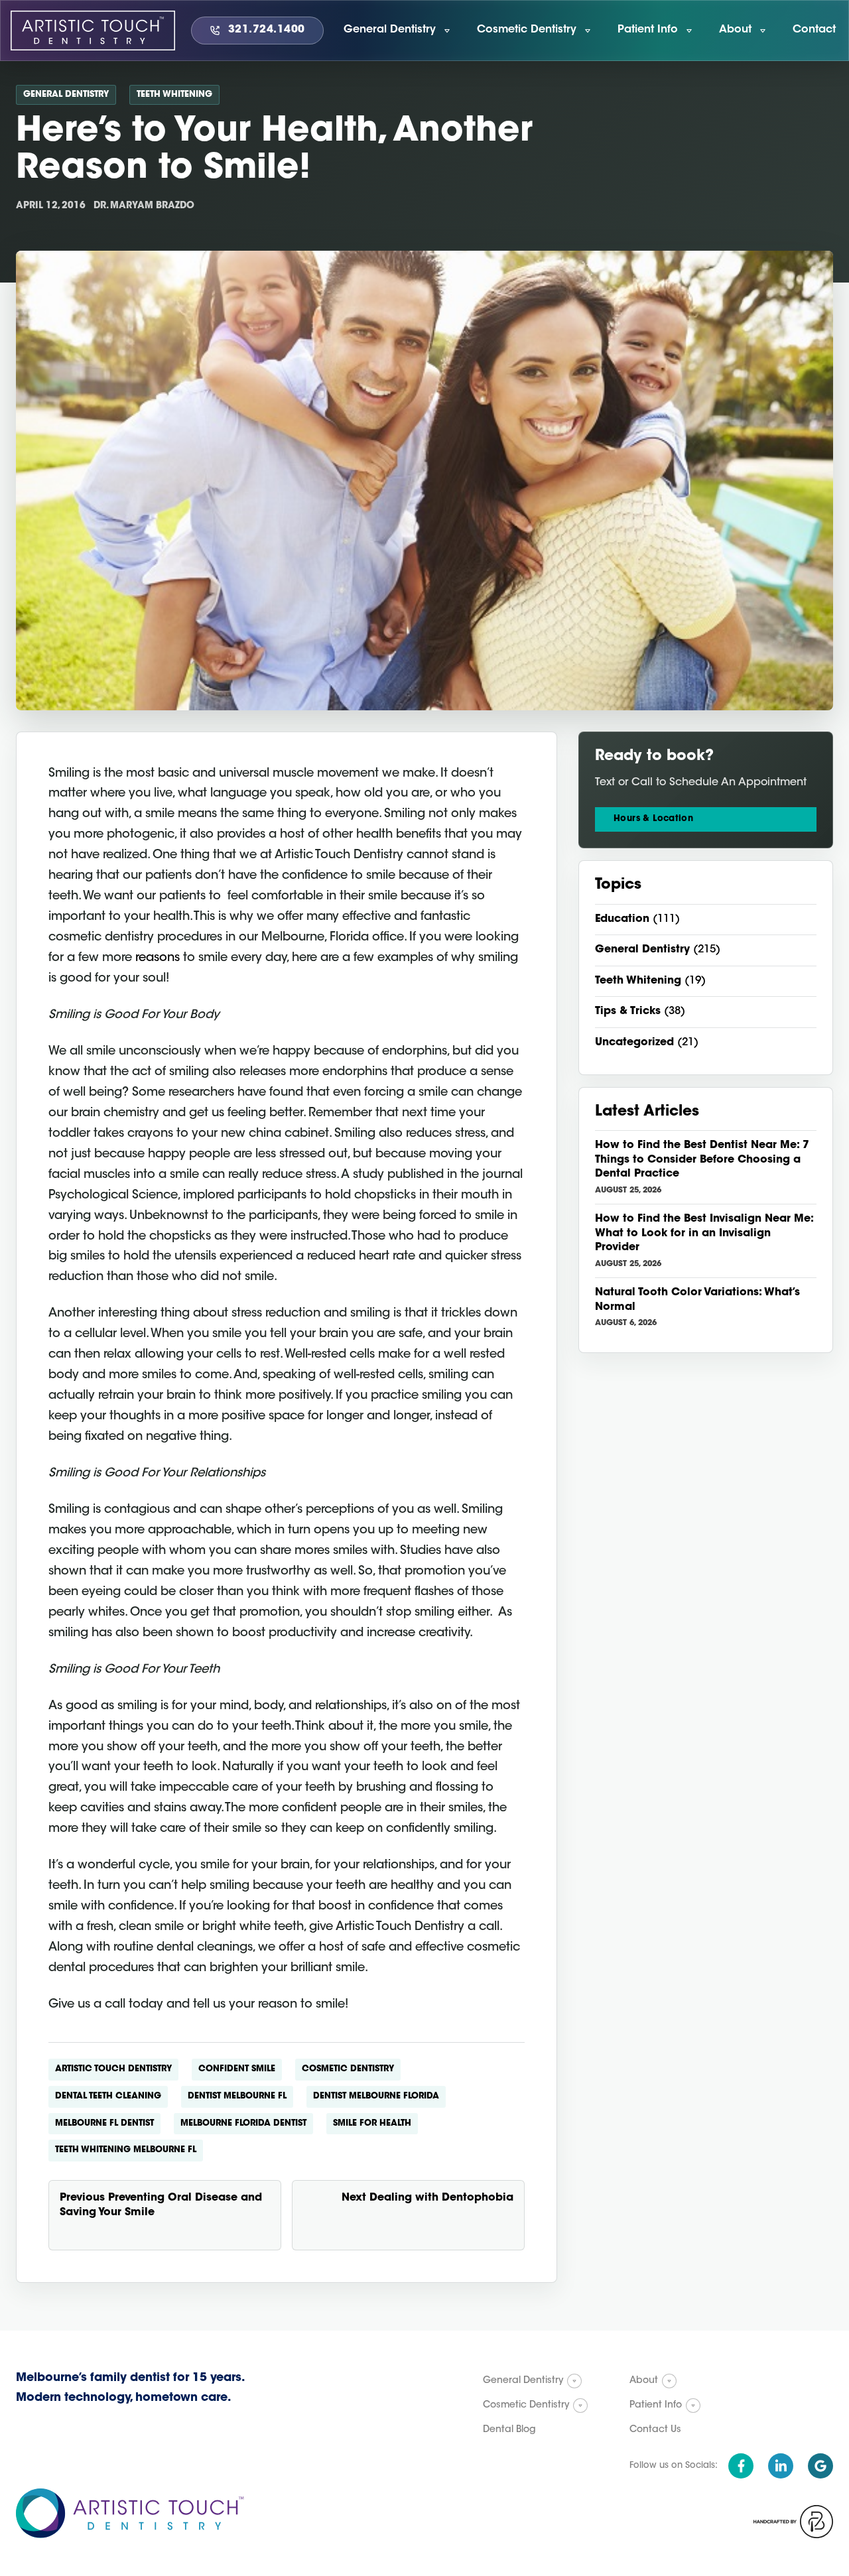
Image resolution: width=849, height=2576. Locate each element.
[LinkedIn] (781, 2466)
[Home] (93, 31)
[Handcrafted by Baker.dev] (793, 2522)
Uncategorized (634, 1043)
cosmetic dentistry (348, 2069)
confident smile (237, 2069)
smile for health (372, 2123)
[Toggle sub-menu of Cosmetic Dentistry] (580, 2406)
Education (622, 919)
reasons (158, 958)
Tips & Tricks (628, 1011)
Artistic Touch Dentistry (113, 2069)
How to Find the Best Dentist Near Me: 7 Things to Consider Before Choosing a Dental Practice (702, 1160)
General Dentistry (66, 95)
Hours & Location (653, 819)
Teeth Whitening (174, 95)
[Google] (820, 2466)
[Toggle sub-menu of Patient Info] (693, 2406)
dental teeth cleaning (108, 2096)
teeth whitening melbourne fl (126, 2150)
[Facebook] (741, 2466)
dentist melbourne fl (237, 2096)
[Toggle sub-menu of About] (669, 2381)
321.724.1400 (267, 30)
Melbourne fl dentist (104, 2123)
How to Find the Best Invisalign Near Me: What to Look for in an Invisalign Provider (704, 1233)
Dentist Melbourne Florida (376, 2096)
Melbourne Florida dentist (243, 2123)
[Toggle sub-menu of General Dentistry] (574, 2381)
